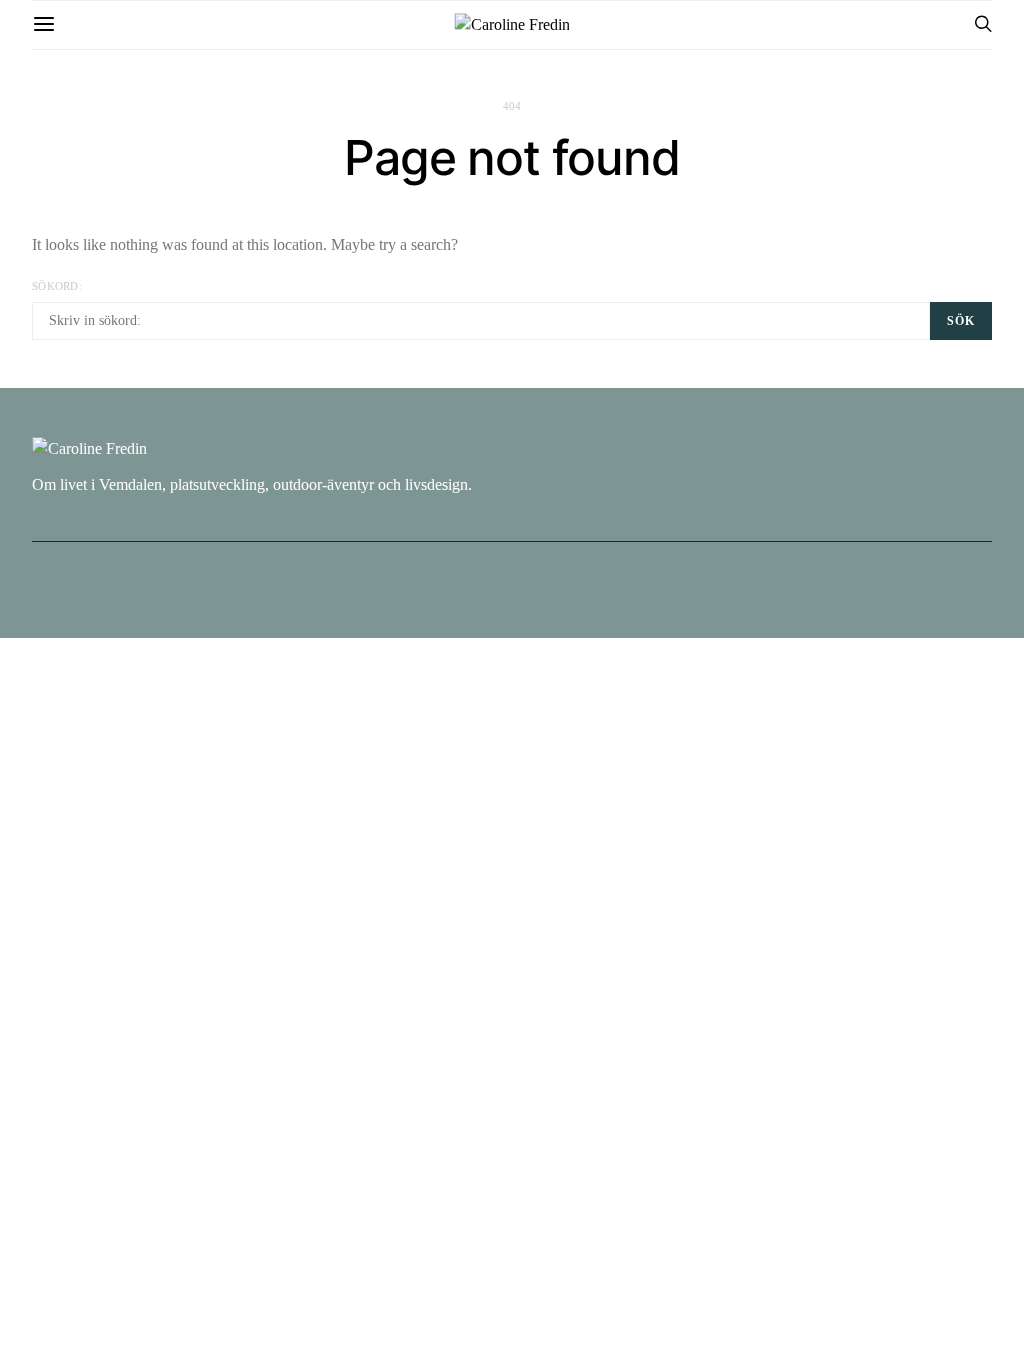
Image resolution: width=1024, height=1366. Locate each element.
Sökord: (57, 286)
